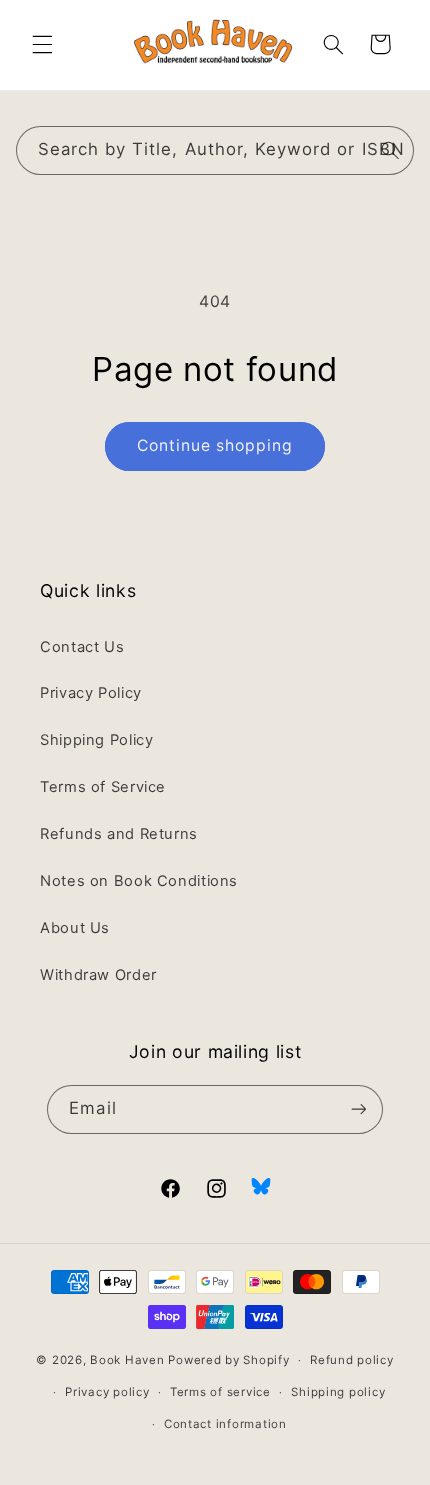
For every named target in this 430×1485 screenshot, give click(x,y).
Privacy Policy (91, 693)
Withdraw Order (98, 975)
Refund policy (352, 1360)
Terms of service (220, 1392)
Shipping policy (338, 1392)
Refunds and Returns (119, 834)
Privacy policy (107, 1392)
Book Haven (127, 1360)
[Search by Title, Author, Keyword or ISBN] (390, 150)
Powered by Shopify (228, 1360)
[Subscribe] (358, 1109)
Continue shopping (215, 445)
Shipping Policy (96, 740)
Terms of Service (103, 787)
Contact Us (82, 647)
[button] (42, 44)
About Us (75, 928)
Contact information (225, 1424)
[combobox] (215, 150)
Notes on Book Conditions (139, 881)
